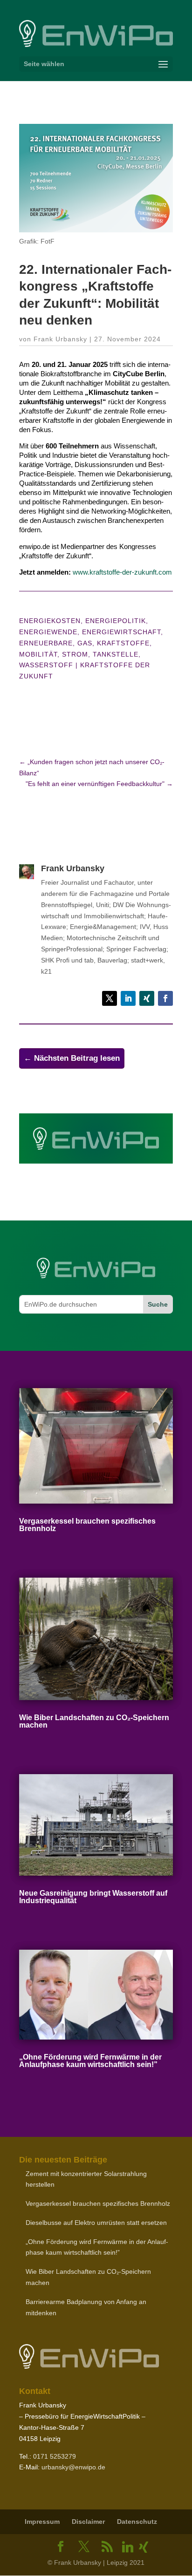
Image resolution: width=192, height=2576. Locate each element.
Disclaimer (88, 2522)
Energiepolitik (116, 621)
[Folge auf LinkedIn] (128, 998)
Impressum (42, 2522)
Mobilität (38, 654)
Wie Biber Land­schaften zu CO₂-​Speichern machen (94, 1721)
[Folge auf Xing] (147, 998)
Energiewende (48, 632)
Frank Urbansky (60, 339)
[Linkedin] (128, 2547)
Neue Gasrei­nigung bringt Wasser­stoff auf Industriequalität (93, 1897)
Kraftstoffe (123, 643)
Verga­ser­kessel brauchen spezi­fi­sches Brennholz (87, 1525)
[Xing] (144, 2547)
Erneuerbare (46, 643)
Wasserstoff (46, 665)
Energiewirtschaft (121, 632)
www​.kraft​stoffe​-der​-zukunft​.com (122, 572)
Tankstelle (116, 654)
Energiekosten (50, 621)
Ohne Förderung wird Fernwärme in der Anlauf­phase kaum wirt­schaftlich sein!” (90, 2061)
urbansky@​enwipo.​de (73, 2467)
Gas (85, 643)
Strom (75, 654)
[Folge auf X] (110, 998)
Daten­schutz (137, 2522)
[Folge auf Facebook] (165, 998)
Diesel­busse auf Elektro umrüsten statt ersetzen (96, 2223)
